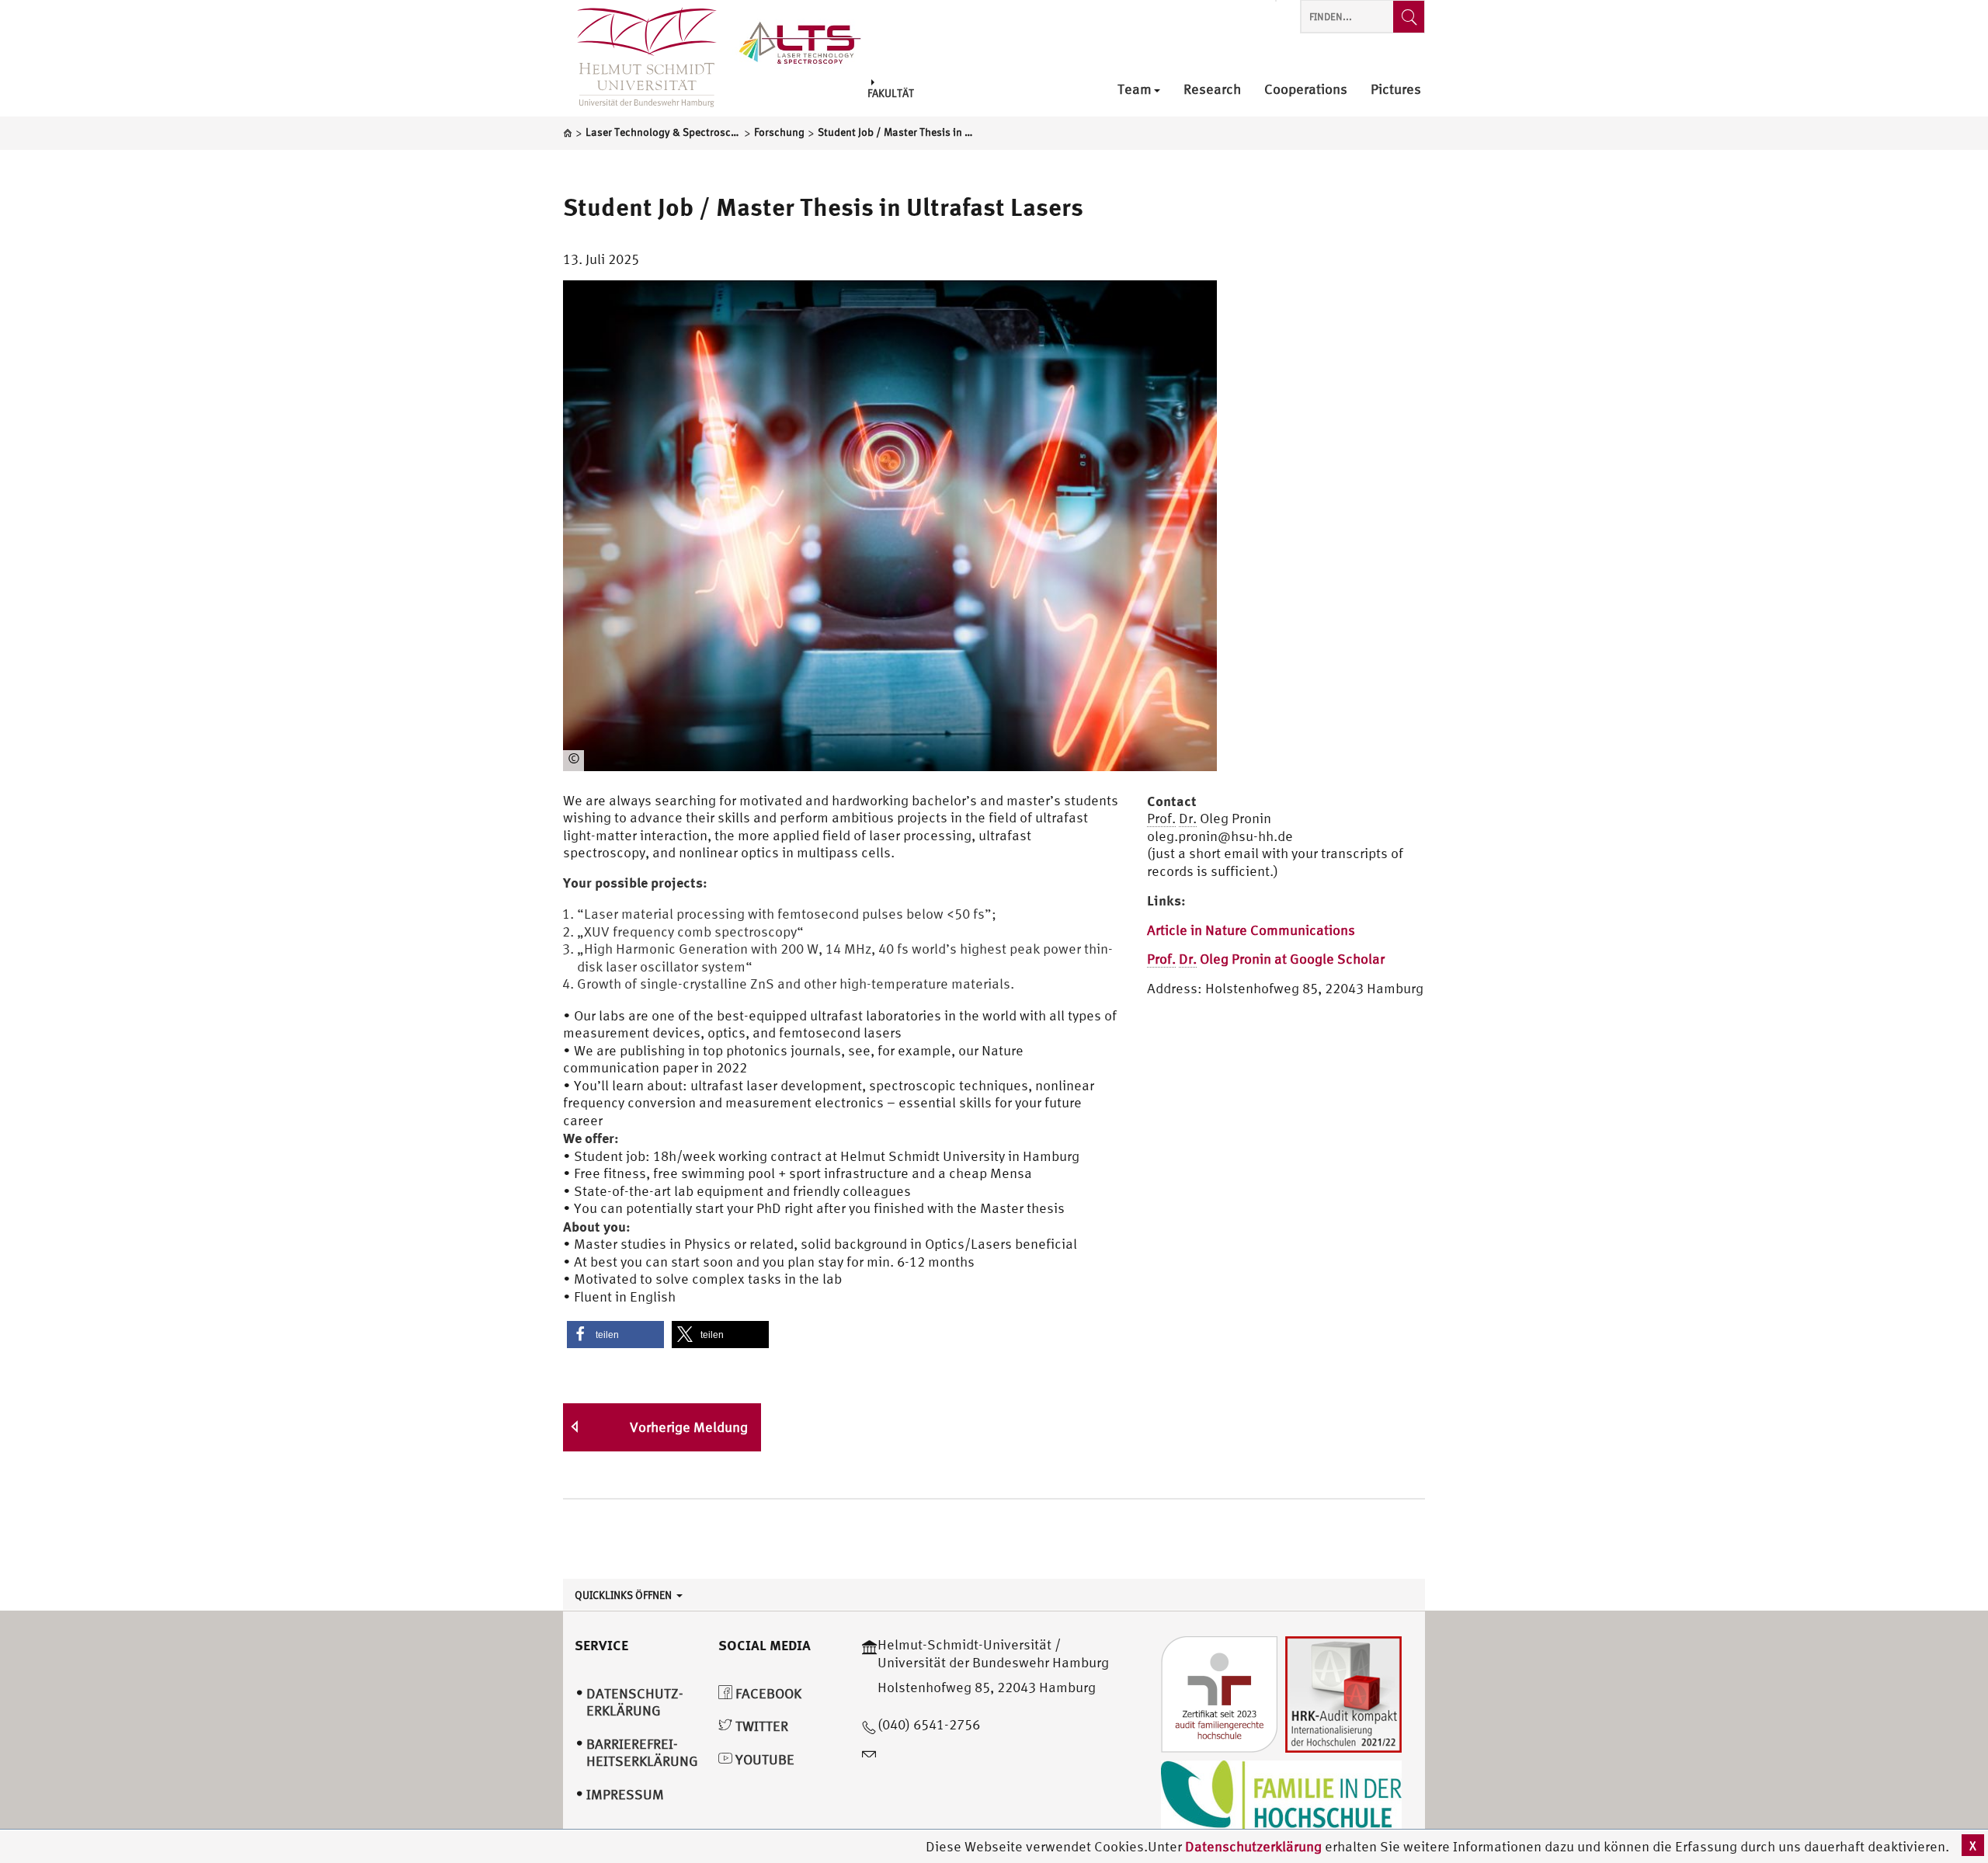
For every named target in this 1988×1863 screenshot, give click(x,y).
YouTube (763, 1759)
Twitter (760, 1726)
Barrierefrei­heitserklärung (642, 1753)
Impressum (625, 1794)
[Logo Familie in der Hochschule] (1281, 1797)
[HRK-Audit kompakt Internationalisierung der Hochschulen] (1343, 1693)
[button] (615, 1335)
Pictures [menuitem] (1396, 90)
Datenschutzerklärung (1253, 1846)
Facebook (767, 1693)
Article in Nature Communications (1251, 930)
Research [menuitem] (1212, 90)
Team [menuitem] (1135, 90)
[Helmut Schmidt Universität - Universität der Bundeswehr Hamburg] (800, 41)
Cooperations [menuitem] (1306, 90)
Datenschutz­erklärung (635, 1702)
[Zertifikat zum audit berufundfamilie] (1219, 1693)
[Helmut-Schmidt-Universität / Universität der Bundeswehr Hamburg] (640, 58)
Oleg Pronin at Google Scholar (1266, 959)
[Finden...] (1409, 17)
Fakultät (891, 92)
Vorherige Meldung (689, 1427)
